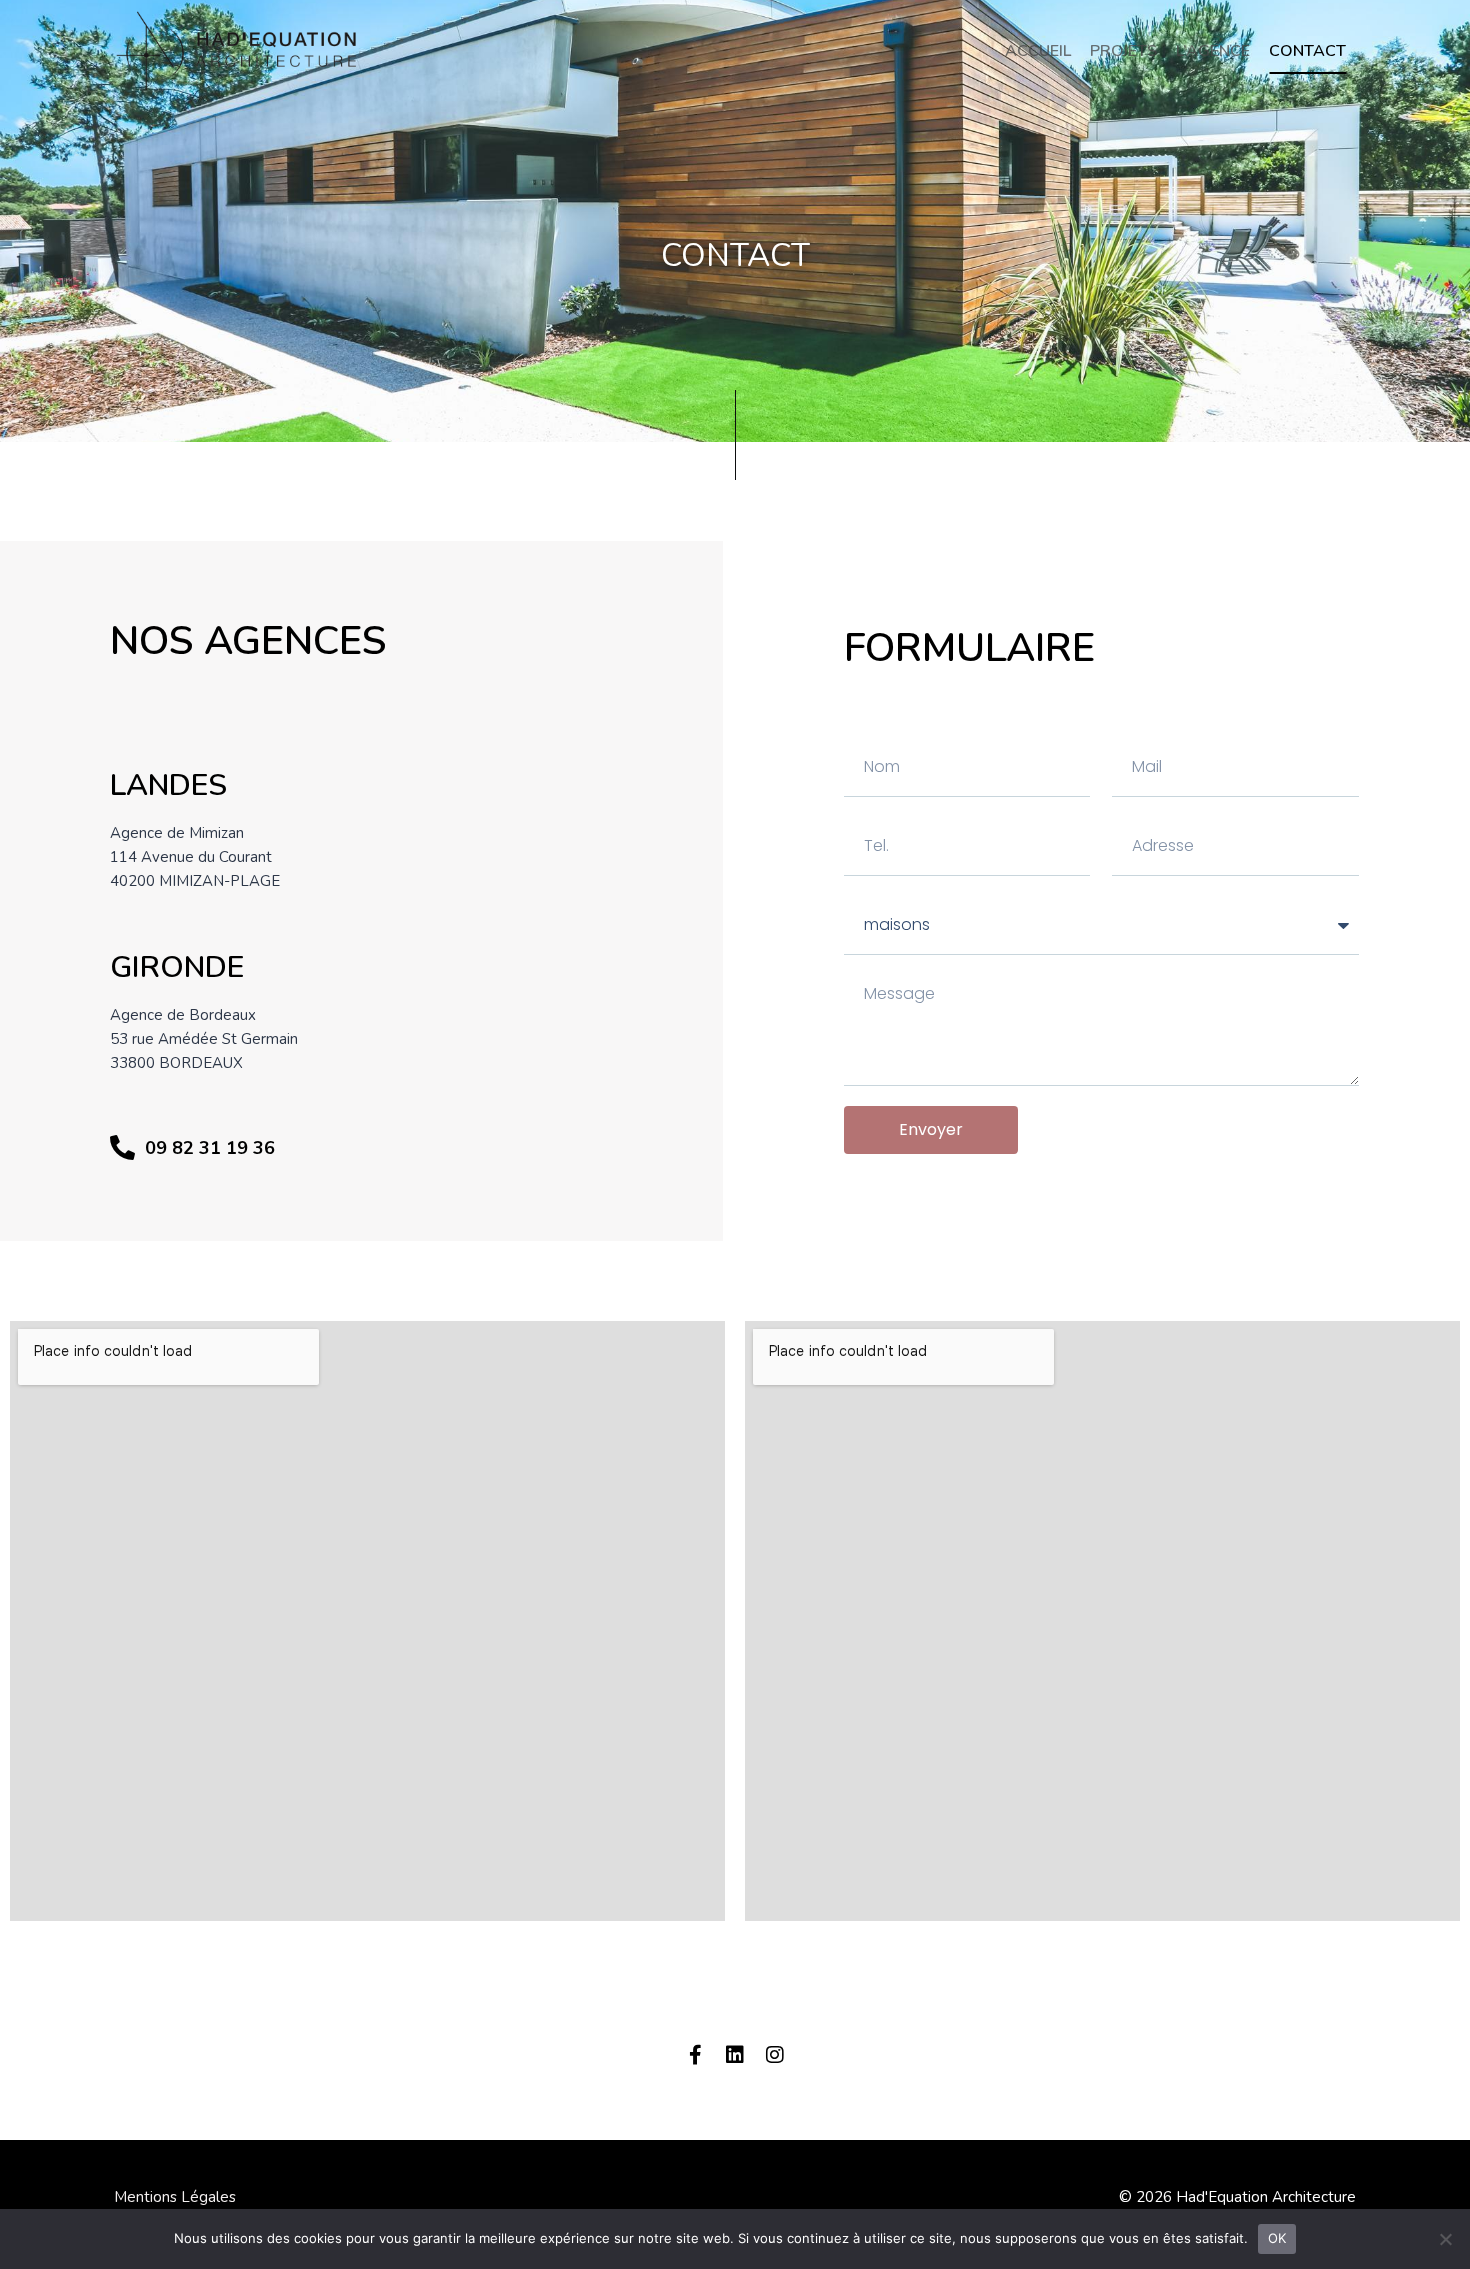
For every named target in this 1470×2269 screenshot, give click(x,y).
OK (1277, 2238)
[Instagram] (775, 2055)
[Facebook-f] (695, 2055)
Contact (1307, 51)
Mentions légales (175, 2197)
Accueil (1038, 51)
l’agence (1213, 51)
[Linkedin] (735, 2055)
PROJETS (1123, 51)
